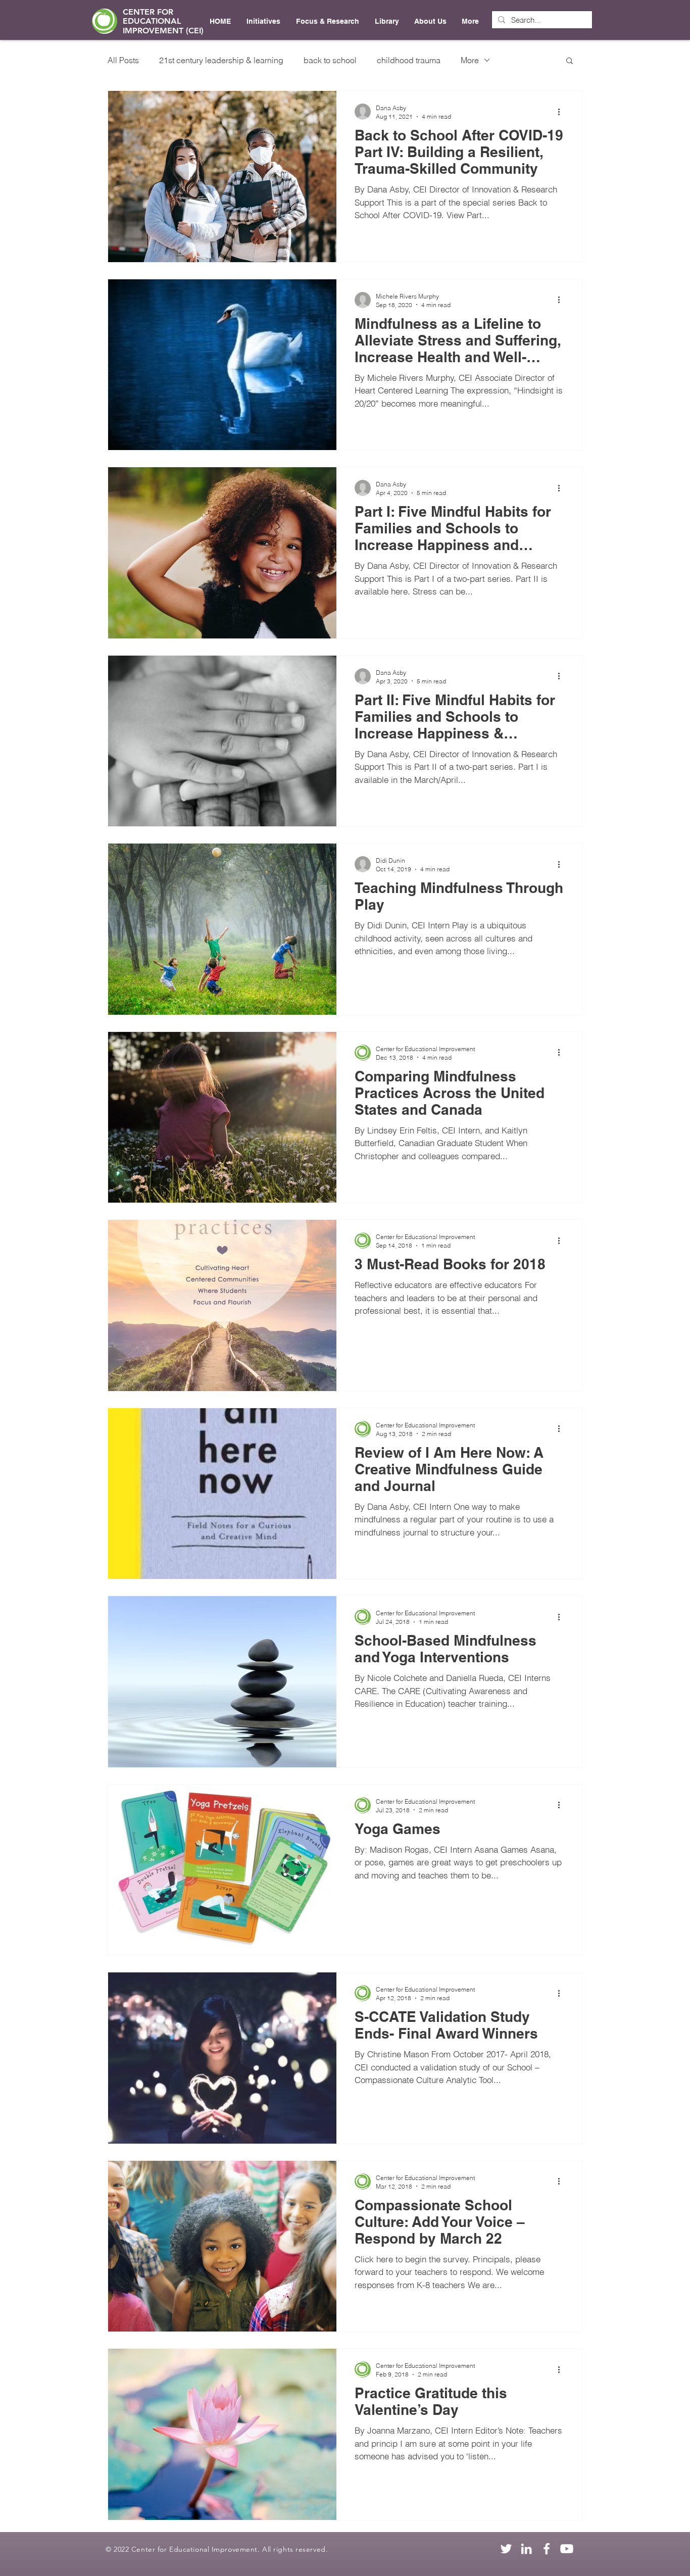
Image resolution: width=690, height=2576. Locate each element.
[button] (570, 61)
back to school (330, 60)
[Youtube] (567, 2549)
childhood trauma (409, 60)
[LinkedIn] (526, 2549)
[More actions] (562, 112)
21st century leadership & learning (221, 60)
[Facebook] (547, 2549)
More (470, 60)
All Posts (123, 60)
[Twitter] (506, 2549)
